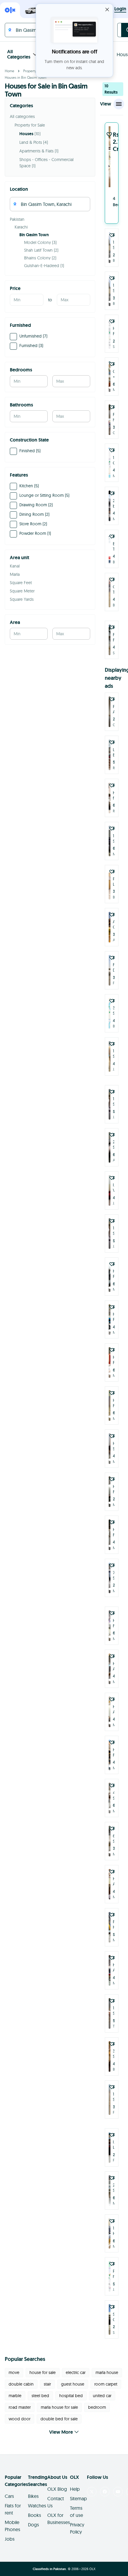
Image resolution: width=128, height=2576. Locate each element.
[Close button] (107, 10)
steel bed (40, 2396)
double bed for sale (59, 2419)
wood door (19, 2419)
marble (15, 2396)
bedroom (97, 2407)
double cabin (21, 2384)
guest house (73, 2384)
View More (61, 2432)
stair (47, 2384)
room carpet (106, 2384)
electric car (76, 2372)
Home (10, 71)
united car (102, 2396)
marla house (107, 2372)
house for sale (43, 2372)
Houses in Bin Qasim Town (26, 77)
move (14, 2372)
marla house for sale (59, 2407)
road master (20, 2407)
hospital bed (71, 2396)
